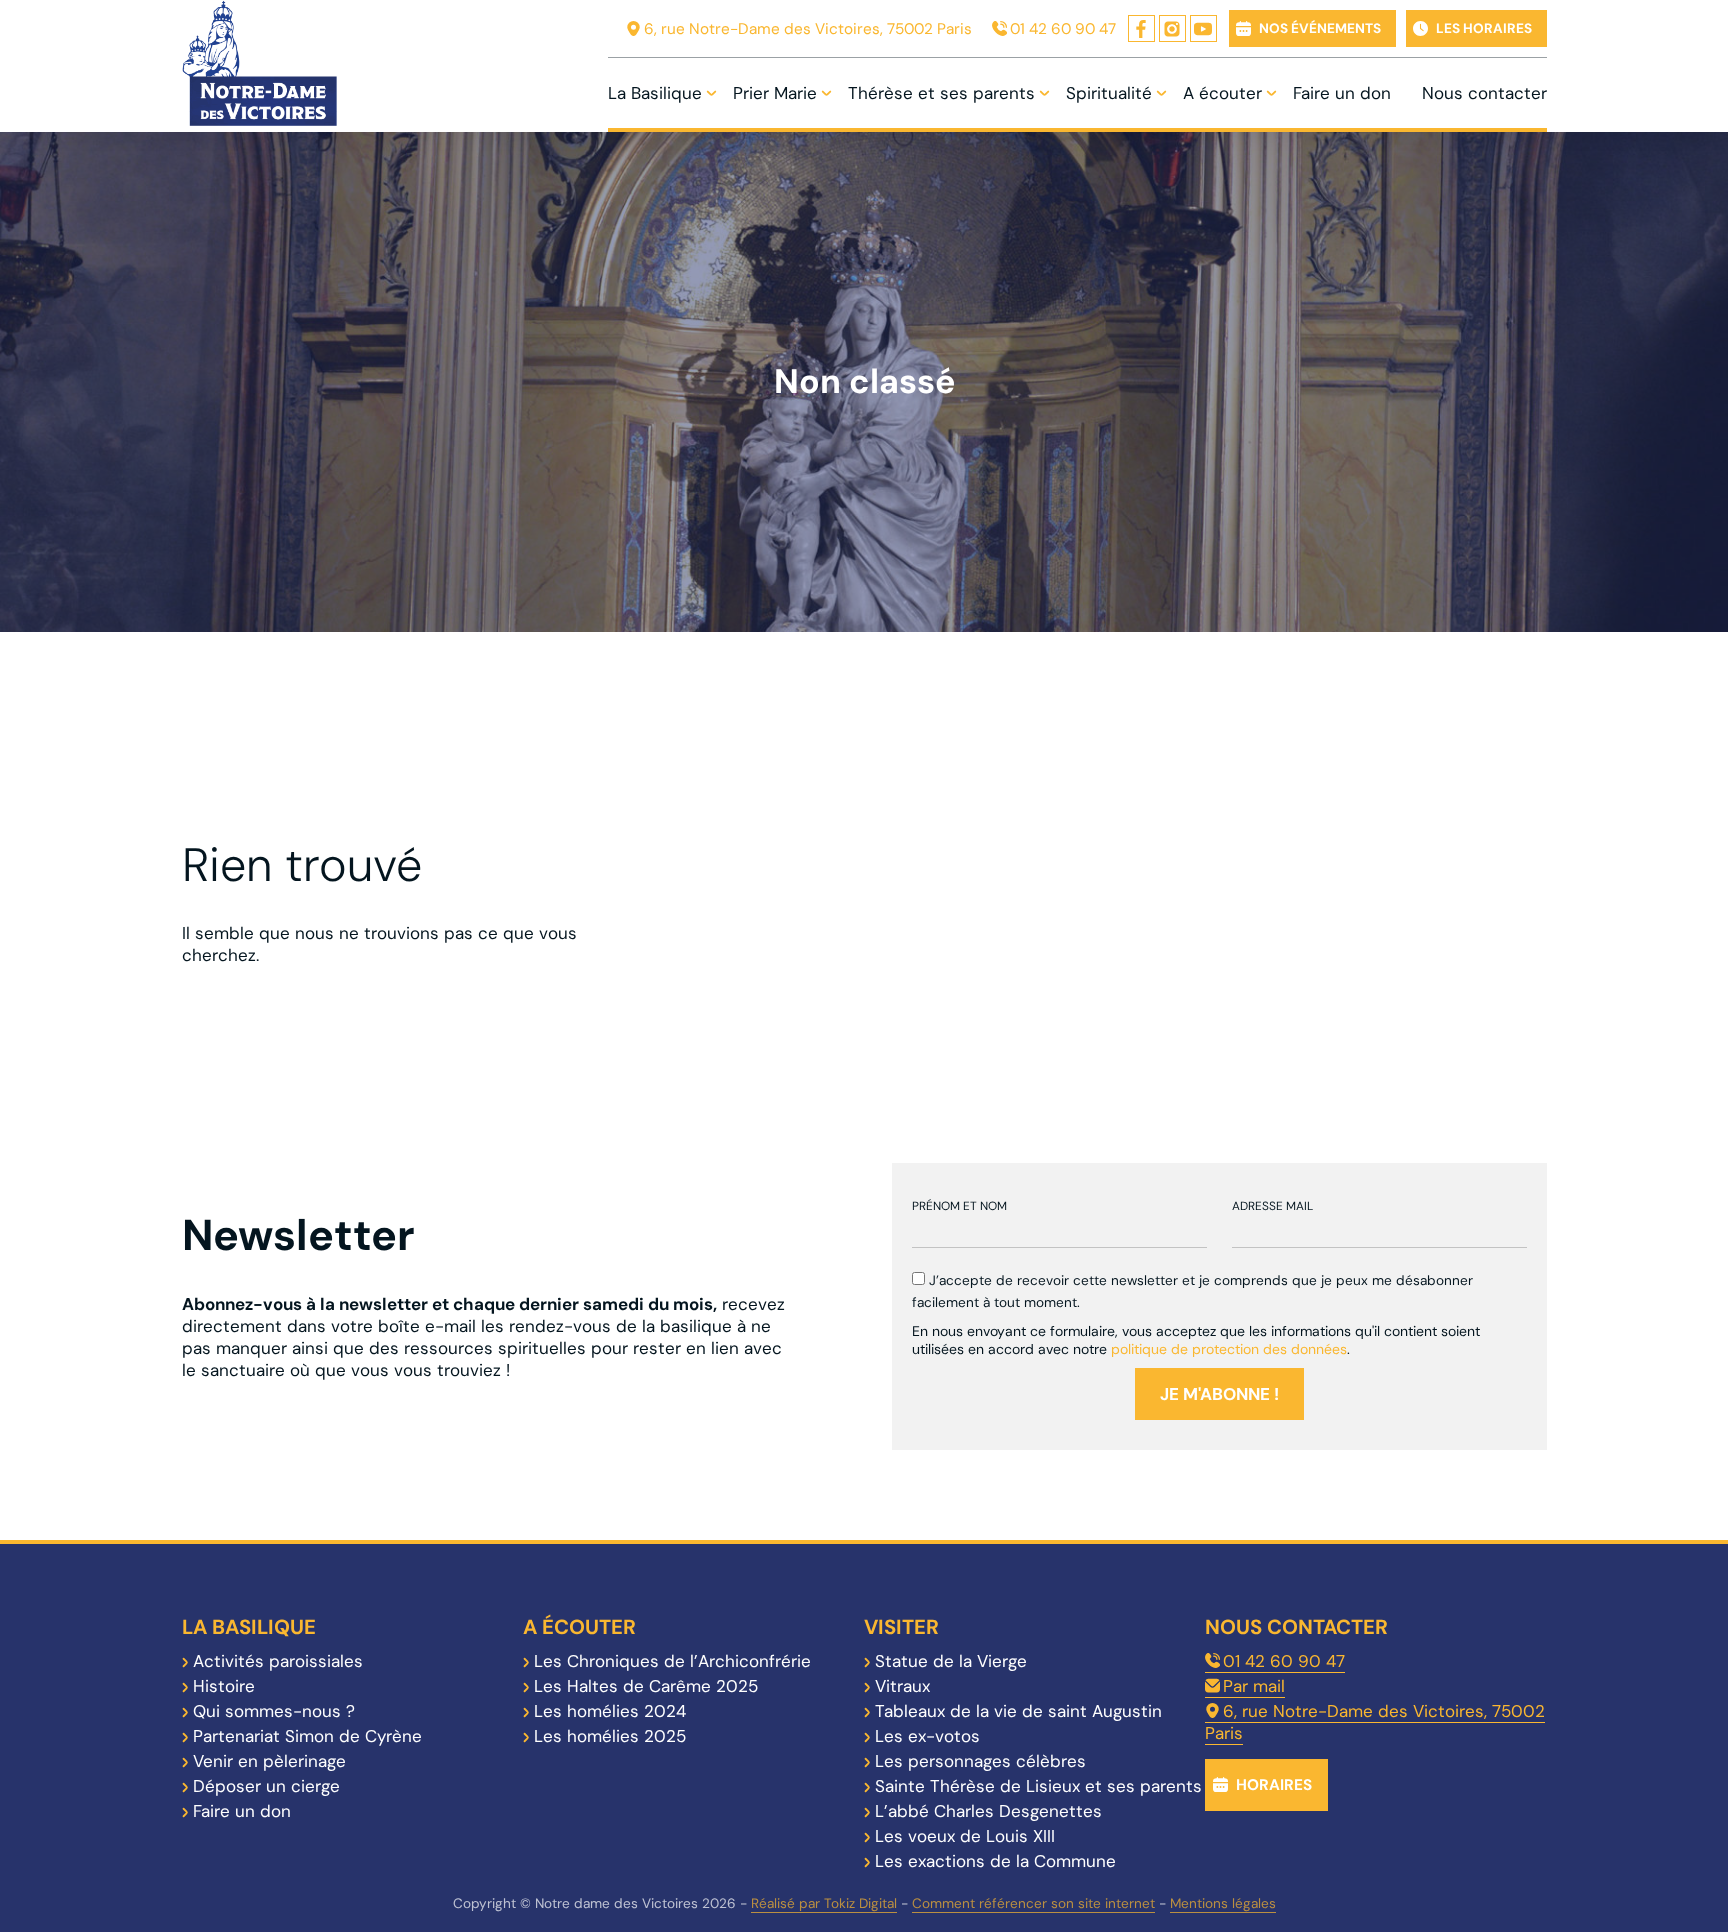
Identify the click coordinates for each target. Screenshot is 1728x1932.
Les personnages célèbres (980, 1761)
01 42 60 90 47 (1063, 29)
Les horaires (1484, 28)
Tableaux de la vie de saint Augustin (1018, 1711)
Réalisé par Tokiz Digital (824, 1903)
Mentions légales (1223, 1903)
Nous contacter (1484, 93)
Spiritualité (1109, 93)
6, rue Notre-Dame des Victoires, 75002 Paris (808, 29)
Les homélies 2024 (610, 1711)
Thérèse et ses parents (941, 93)
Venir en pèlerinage (269, 1761)
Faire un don (1342, 93)
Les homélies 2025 (610, 1736)
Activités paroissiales (278, 1661)
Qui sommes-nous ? (274, 1711)
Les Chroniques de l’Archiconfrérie (672, 1661)
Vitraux (902, 1686)
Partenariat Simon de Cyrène (307, 1736)
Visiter (901, 1627)
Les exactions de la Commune (995, 1861)
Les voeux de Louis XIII (965, 1836)
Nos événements (1320, 28)
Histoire (224, 1686)
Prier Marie (775, 93)
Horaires (1274, 1785)
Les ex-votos (927, 1736)
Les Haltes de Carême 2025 (646, 1686)
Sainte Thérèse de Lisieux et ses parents (1038, 1786)
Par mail (1254, 1686)
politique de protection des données (1229, 1349)
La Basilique (655, 93)
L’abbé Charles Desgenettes (988, 1811)
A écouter (1222, 93)
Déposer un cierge (266, 1786)
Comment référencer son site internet (1033, 1903)
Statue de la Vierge (951, 1661)
